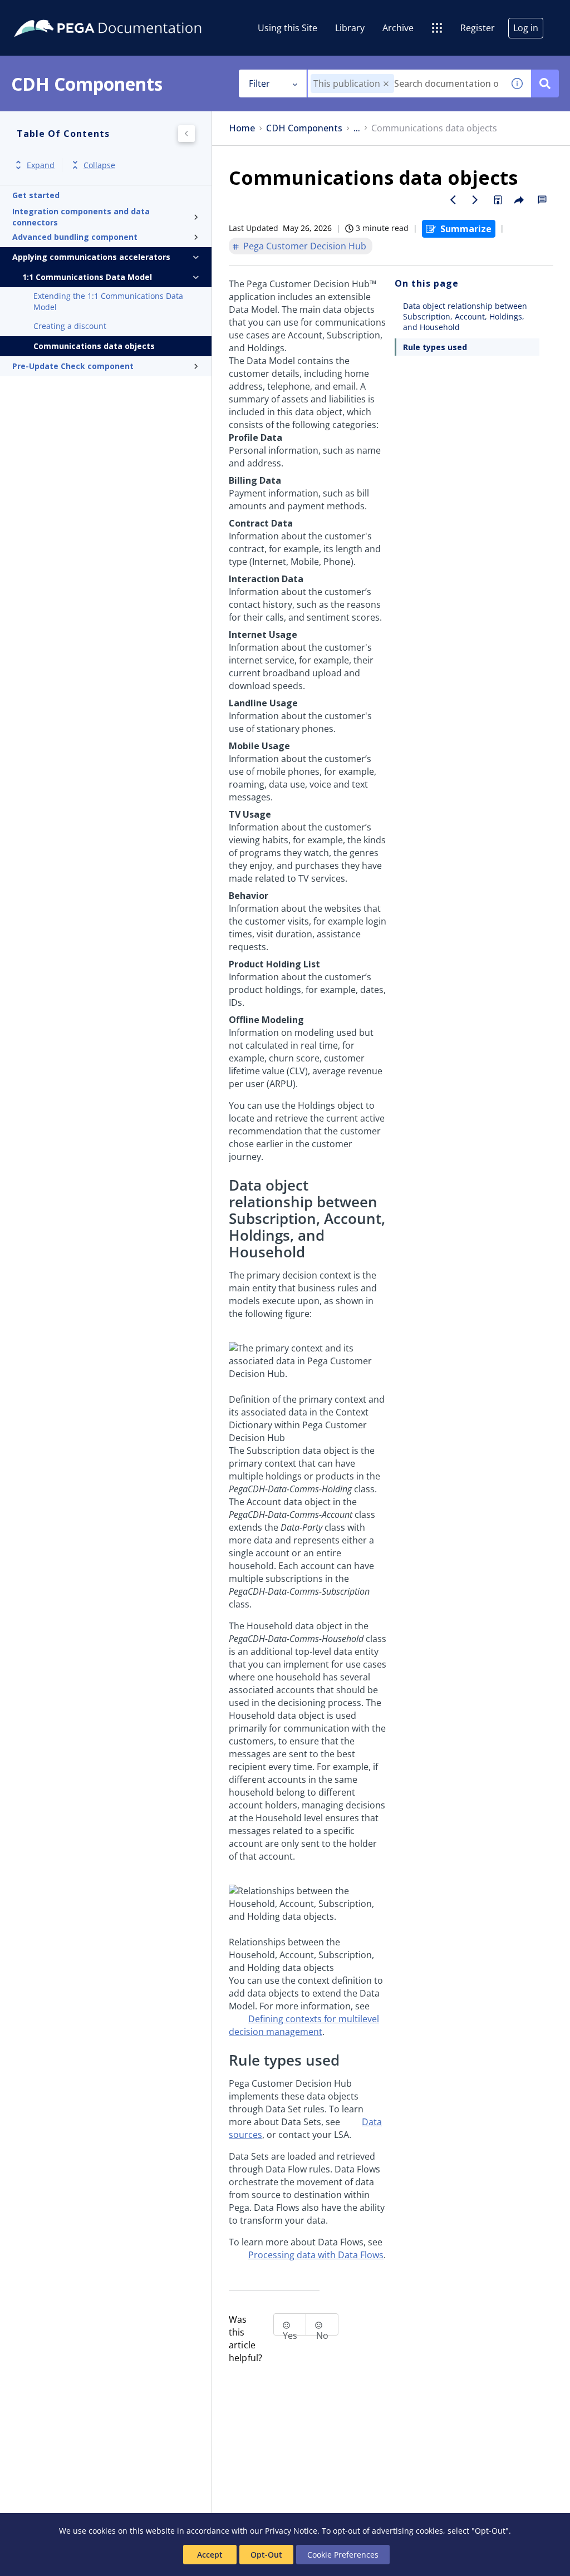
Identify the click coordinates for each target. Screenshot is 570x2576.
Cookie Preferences (343, 2555)
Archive (398, 28)
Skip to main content (50, 13)
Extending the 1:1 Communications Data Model (108, 301)
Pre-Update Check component (73, 366)
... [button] (357, 128)
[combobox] (406, 83)
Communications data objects (94, 346)
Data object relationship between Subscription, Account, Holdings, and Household (465, 316)
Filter (259, 83)
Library (350, 28)
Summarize (466, 229)
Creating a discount (70, 326)
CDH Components (304, 128)
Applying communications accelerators (91, 257)
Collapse (99, 165)
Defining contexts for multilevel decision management (304, 2025)
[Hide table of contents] (186, 134)
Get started (36, 195)
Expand (41, 165)
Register (478, 28)
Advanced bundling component (75, 237)
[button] (386, 84)
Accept (210, 2555)
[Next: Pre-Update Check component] (475, 200)
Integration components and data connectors (81, 217)
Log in (526, 28)
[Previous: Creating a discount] (453, 200)
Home (242, 128)
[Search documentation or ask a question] (545, 83)
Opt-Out (266, 2555)
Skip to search (135, 13)
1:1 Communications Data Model (87, 277)
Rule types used (435, 347)
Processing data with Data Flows (316, 2255)
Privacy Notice (291, 2531)
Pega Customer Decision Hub (305, 246)
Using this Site (288, 28)
